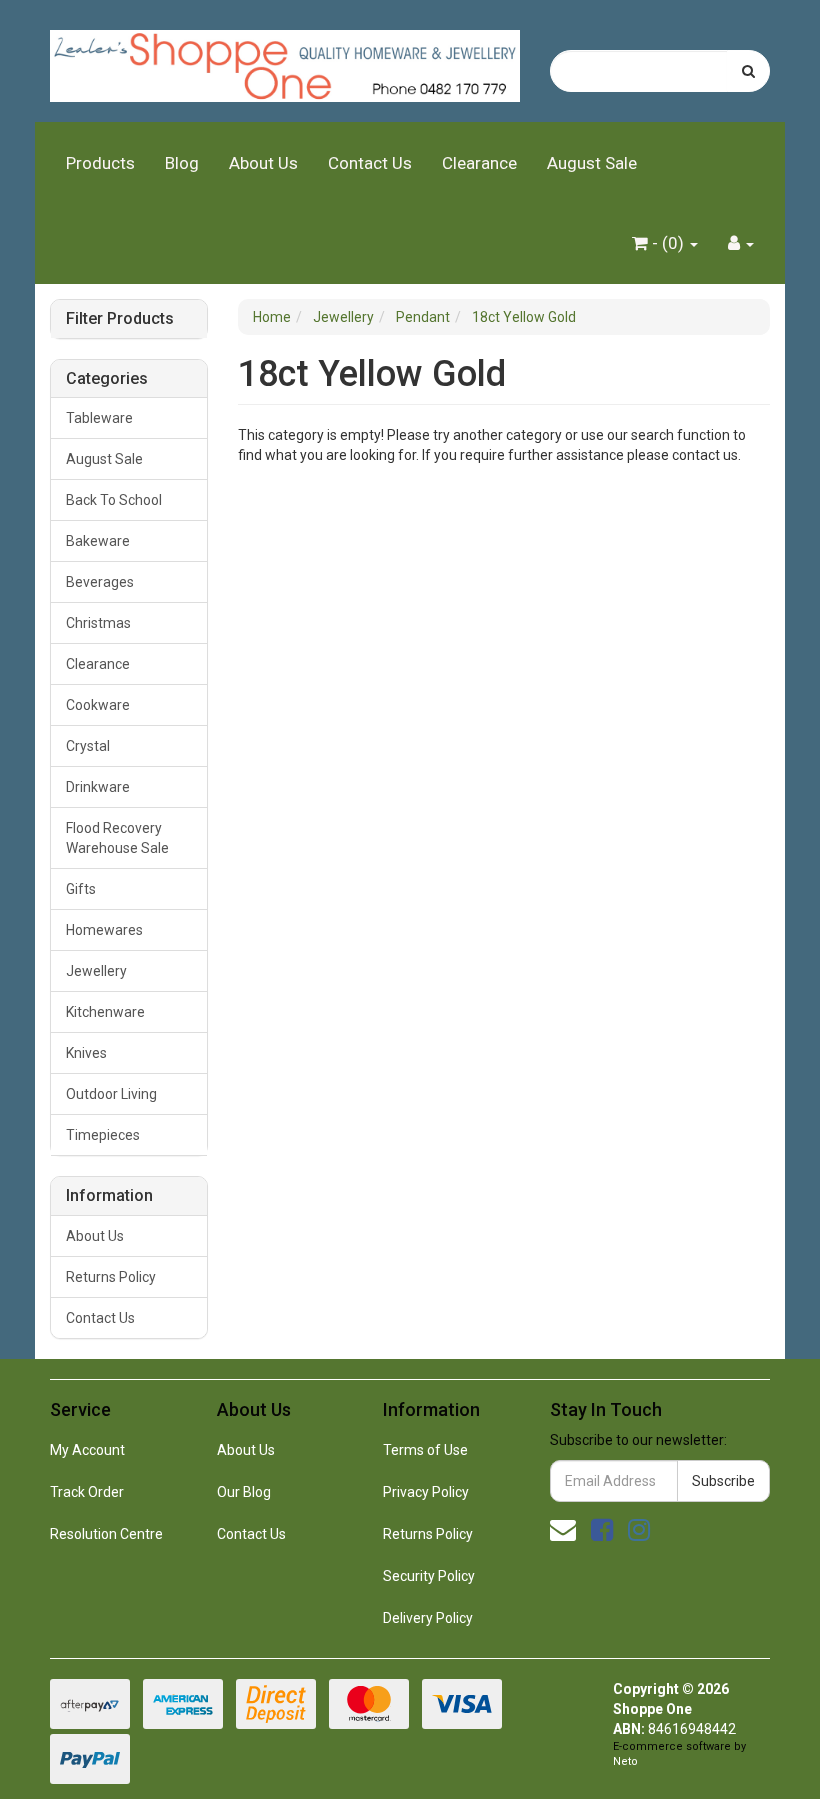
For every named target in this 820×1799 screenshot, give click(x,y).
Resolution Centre (106, 1534)
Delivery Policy (428, 1618)
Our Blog (244, 1492)
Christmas (98, 623)
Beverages (100, 582)
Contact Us (370, 163)
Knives (86, 1053)
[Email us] (563, 1530)
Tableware (99, 418)
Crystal (88, 746)
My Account (87, 1450)
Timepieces (103, 1135)
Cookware (98, 705)
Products (100, 163)
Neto (625, 1761)
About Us (263, 163)
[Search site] (748, 71)
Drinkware (98, 787)
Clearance (479, 163)
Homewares (104, 930)
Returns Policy (111, 1277)
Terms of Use (425, 1450)
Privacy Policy (426, 1492)
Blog (182, 163)
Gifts (81, 889)
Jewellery (96, 971)
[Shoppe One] (285, 60)
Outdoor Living (111, 1094)
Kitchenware (105, 1012)
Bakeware (98, 541)
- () (668, 243)
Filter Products (120, 319)
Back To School (114, 500)
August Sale (592, 163)
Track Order (87, 1492)
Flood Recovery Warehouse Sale (117, 838)
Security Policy (429, 1576)
